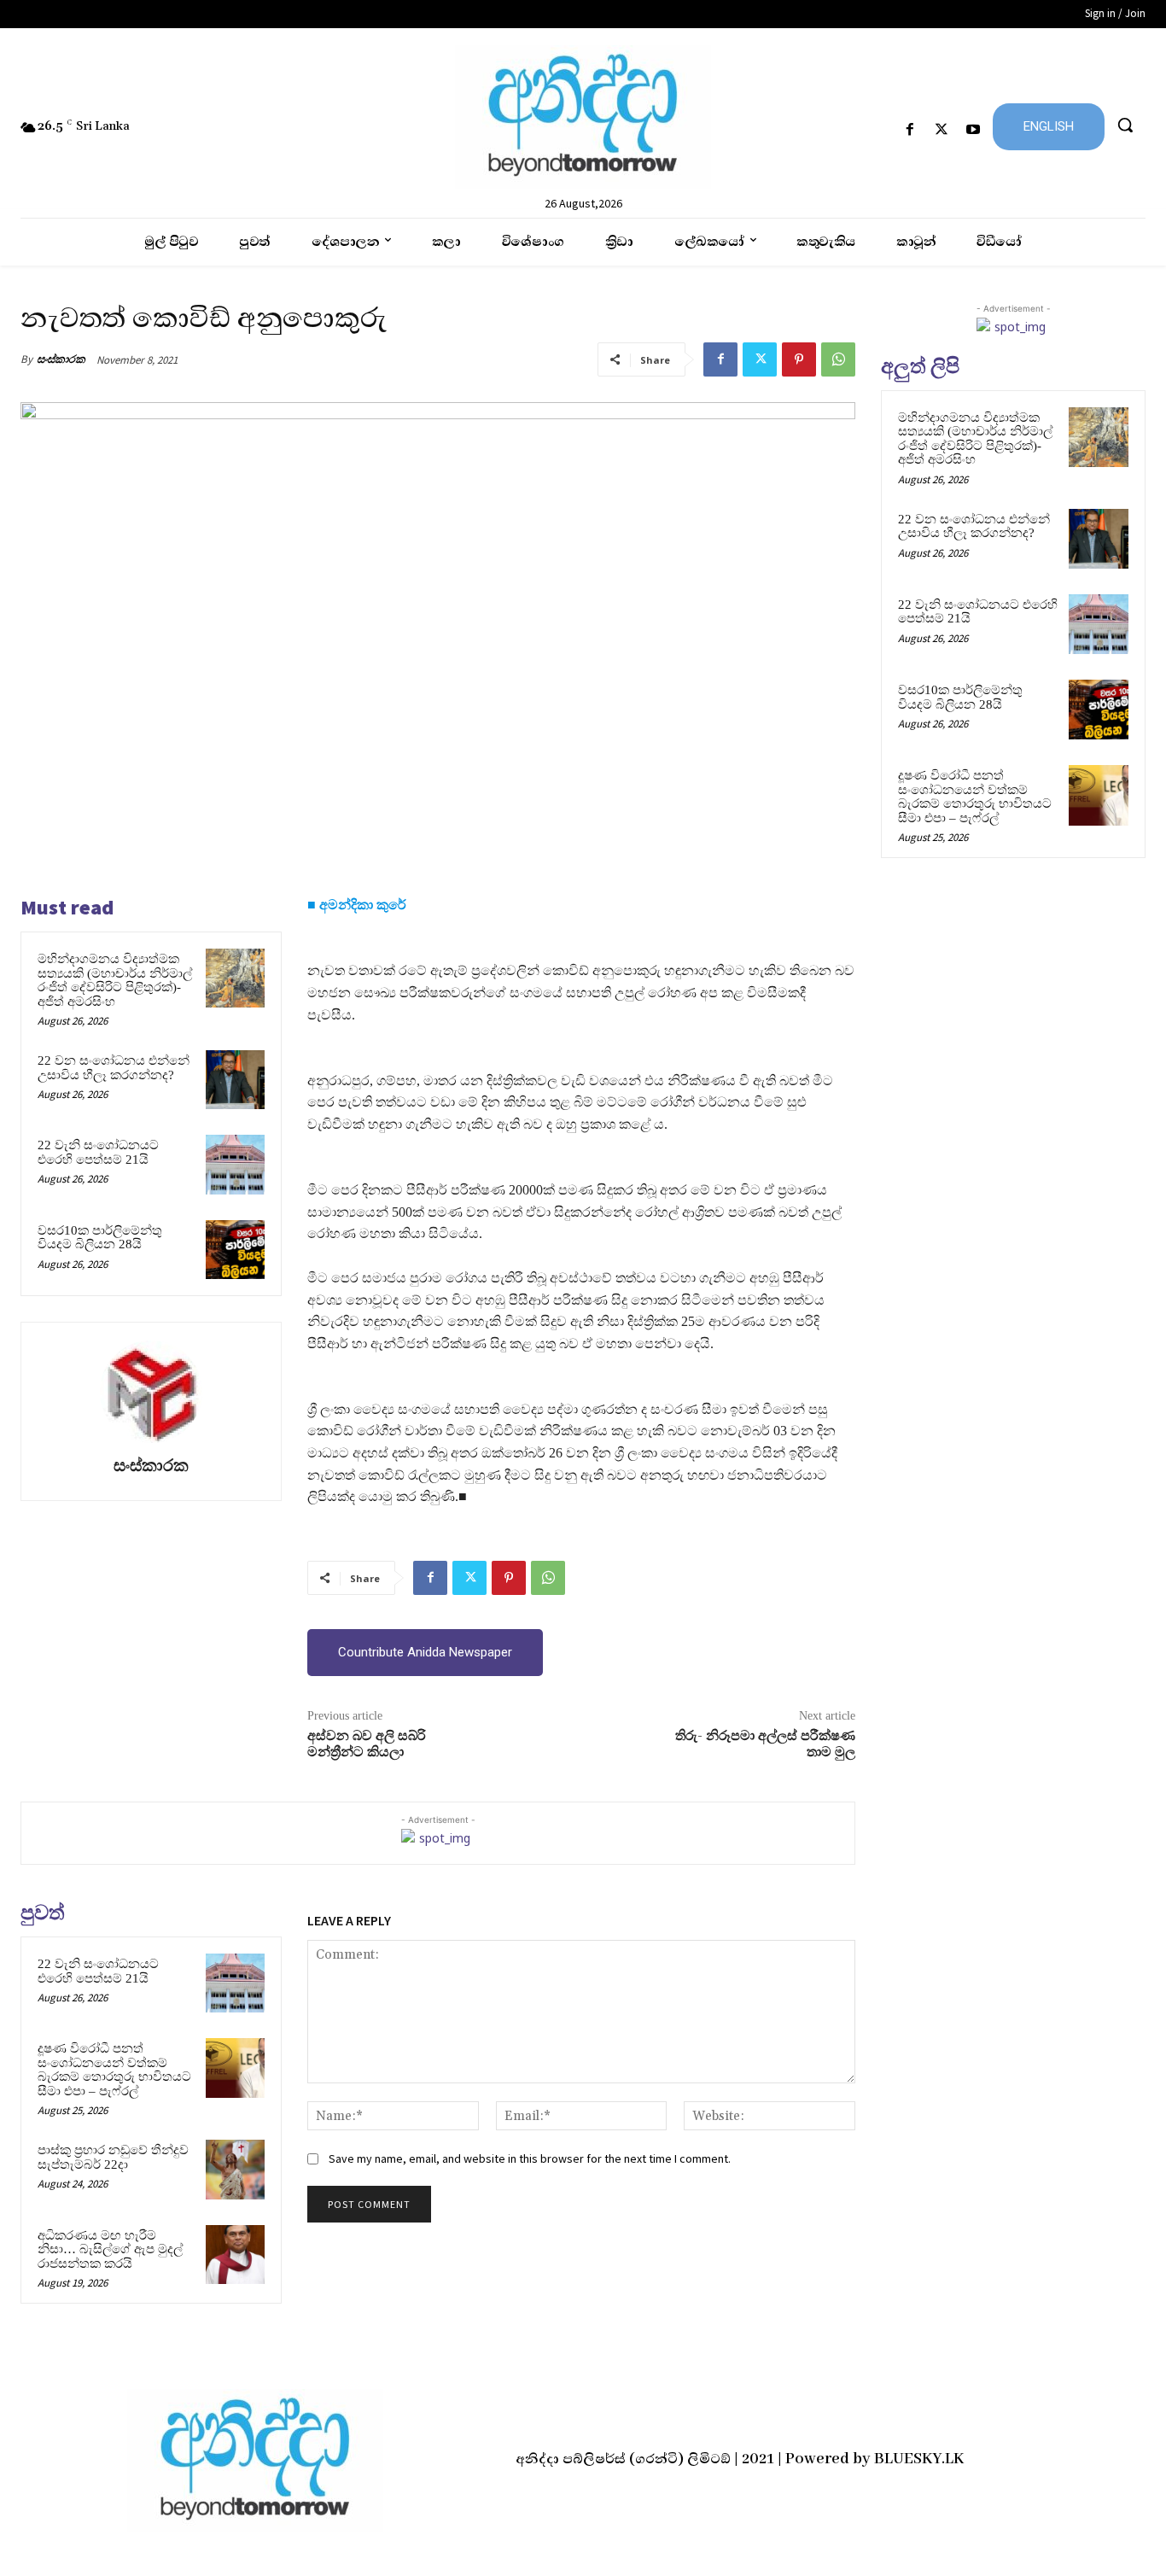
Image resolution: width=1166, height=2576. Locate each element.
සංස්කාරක (61, 359)
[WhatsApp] (838, 359)
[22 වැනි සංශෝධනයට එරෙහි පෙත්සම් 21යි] (235, 1164)
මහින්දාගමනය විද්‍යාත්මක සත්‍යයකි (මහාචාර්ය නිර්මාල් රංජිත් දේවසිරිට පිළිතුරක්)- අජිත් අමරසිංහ (115, 980)
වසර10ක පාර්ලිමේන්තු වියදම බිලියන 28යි (100, 1238)
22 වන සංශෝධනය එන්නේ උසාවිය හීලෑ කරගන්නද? (114, 1068)
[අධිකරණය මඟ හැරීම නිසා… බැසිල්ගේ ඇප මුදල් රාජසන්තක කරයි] (235, 2255)
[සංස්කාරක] (151, 1392)
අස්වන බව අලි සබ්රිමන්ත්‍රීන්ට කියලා (367, 1744)
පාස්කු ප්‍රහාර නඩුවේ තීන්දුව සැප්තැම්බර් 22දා (113, 2157)
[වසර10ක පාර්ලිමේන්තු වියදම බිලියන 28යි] (235, 1250)
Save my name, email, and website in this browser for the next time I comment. (530, 2158)
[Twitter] (942, 130)
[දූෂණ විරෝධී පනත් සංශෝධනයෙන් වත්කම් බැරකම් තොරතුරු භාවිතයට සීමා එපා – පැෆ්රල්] (235, 2068)
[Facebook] (909, 130)
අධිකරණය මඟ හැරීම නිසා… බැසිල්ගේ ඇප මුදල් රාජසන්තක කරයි (110, 2249)
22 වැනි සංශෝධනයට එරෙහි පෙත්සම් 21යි (98, 1152)
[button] (1125, 125)
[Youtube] (974, 130)
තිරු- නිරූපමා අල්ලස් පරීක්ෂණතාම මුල (765, 1744)
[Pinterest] (799, 359)
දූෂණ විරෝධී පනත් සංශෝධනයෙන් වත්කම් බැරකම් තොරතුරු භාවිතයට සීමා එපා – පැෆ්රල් (114, 2070)
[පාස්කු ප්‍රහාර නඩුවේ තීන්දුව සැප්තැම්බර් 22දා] (235, 2169)
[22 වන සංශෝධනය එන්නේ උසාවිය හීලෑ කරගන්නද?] (235, 1080)
